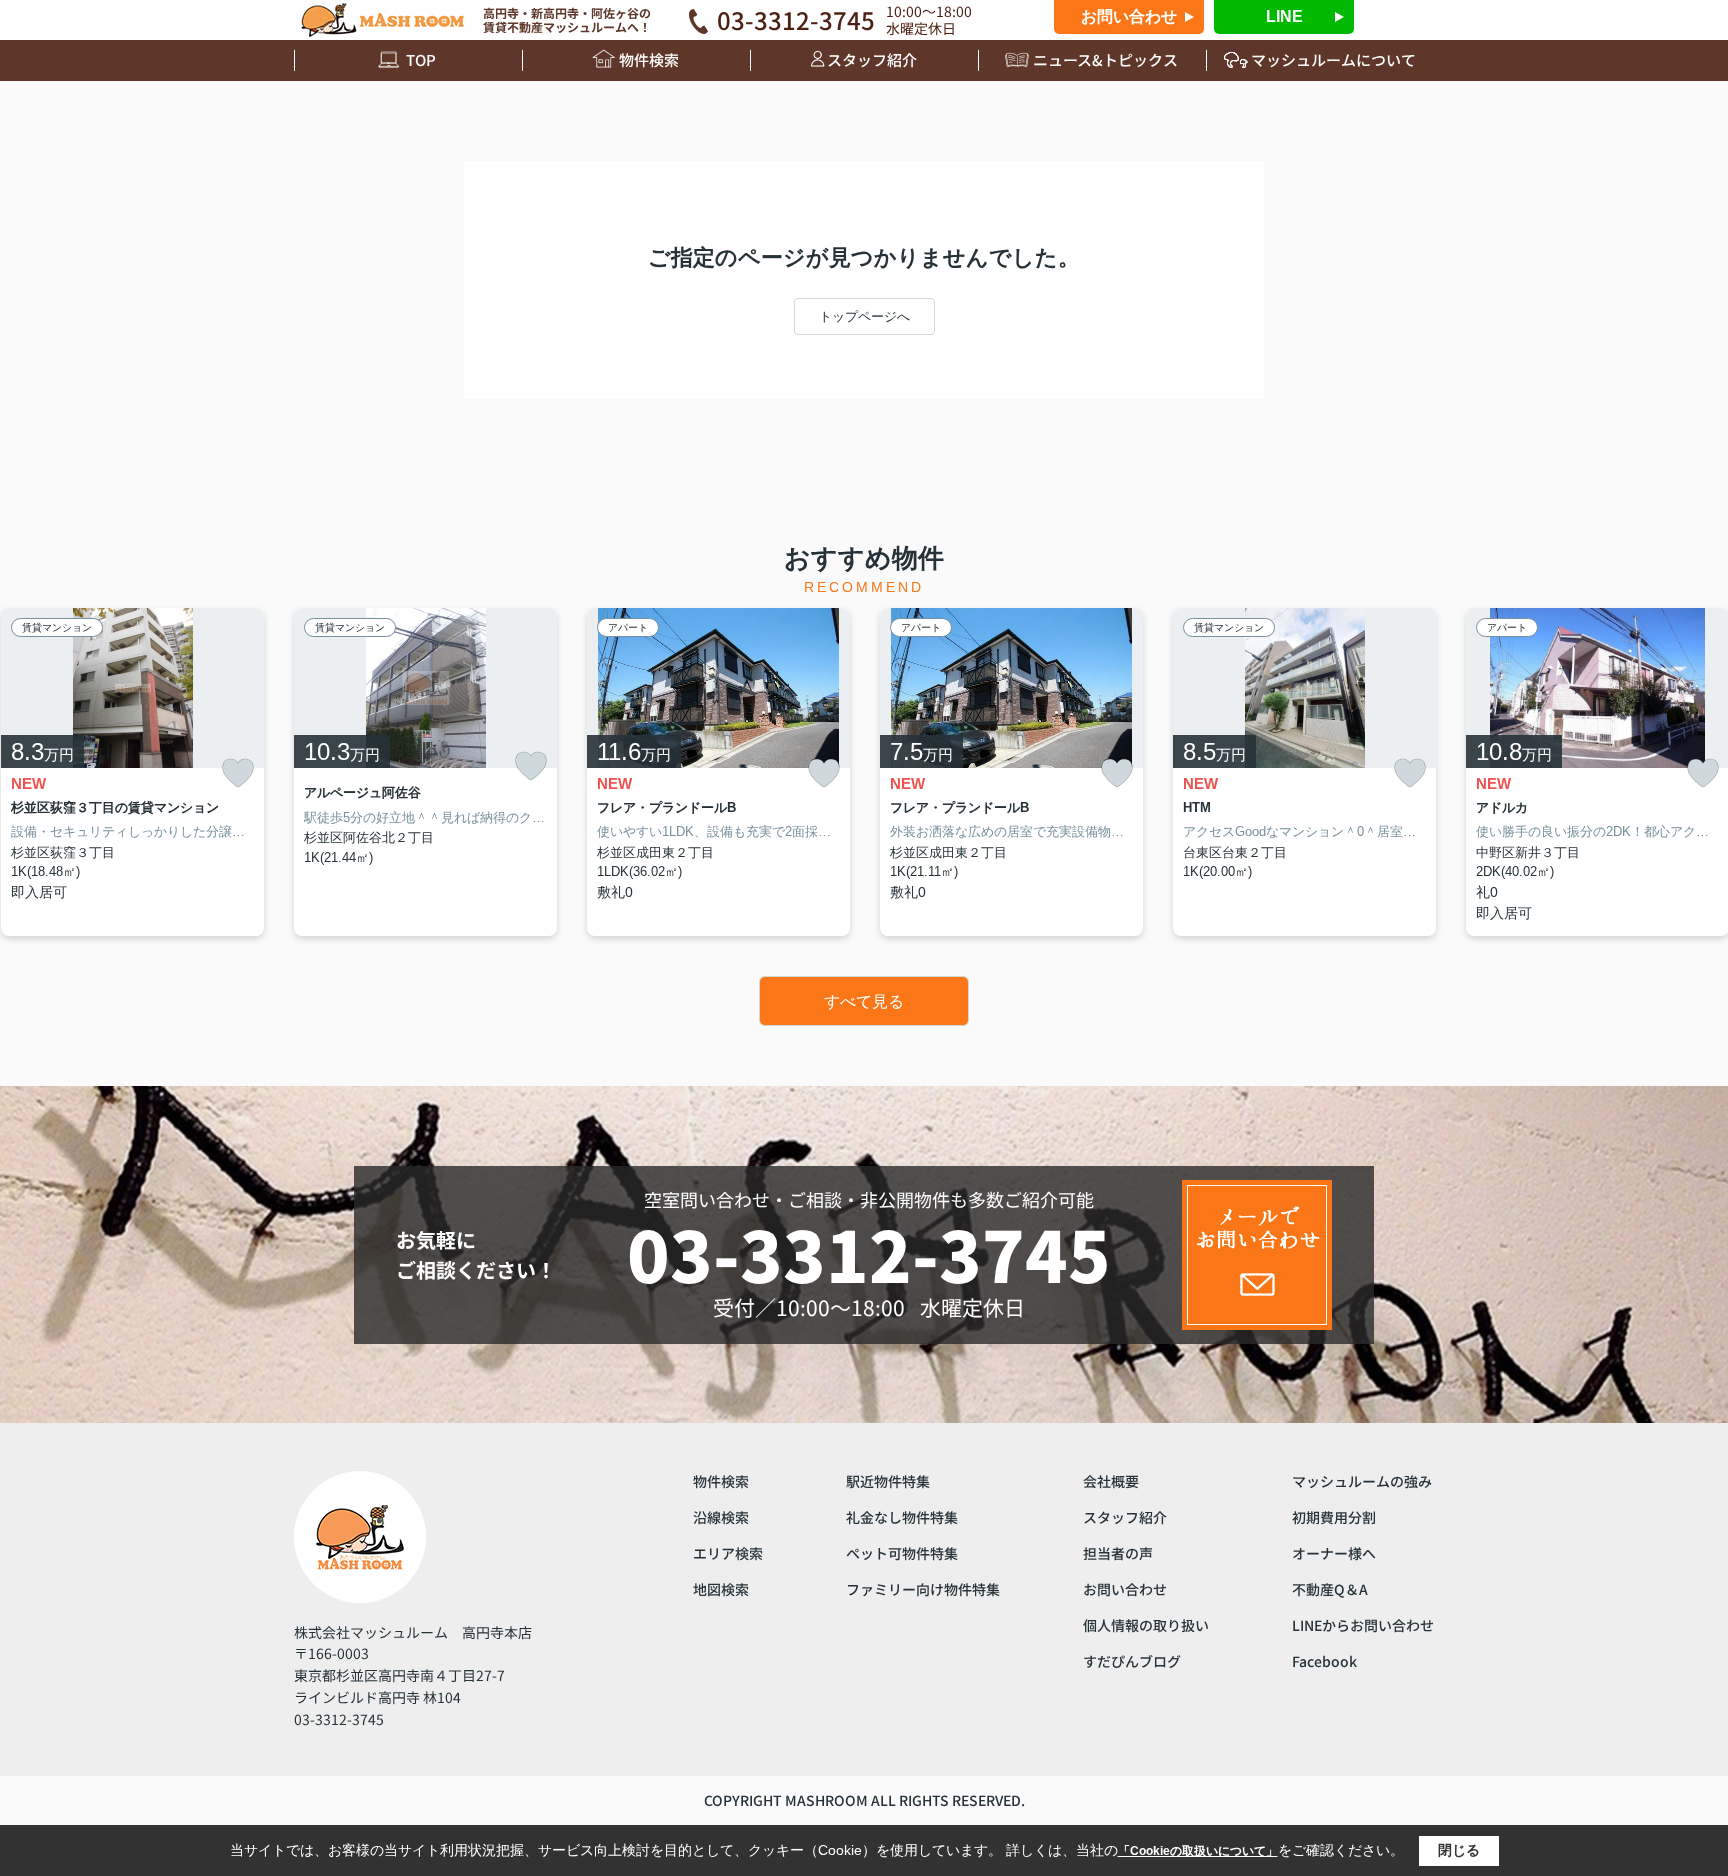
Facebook (1324, 1661)
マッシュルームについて (1333, 59)
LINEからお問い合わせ (1363, 1625)
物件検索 (649, 59)
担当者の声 (1118, 1553)
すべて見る (864, 1001)
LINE (1284, 16)
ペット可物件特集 (902, 1553)
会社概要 (1111, 1481)
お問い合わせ (1129, 16)
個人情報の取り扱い (1146, 1625)
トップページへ (864, 316)
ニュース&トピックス (1105, 59)
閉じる (1459, 1850)
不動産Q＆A (1330, 1589)
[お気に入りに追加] (238, 773)
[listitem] (425, 772)
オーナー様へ (1334, 1553)
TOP (421, 59)
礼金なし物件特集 (902, 1517)
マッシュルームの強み (1362, 1481)
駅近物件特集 (888, 1481)
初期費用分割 (1334, 1517)
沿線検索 (721, 1517)
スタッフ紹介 (872, 59)
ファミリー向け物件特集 (923, 1589)
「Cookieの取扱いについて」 (1198, 1851)
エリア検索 (728, 1553)
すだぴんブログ (1132, 1661)
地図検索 (721, 1589)
